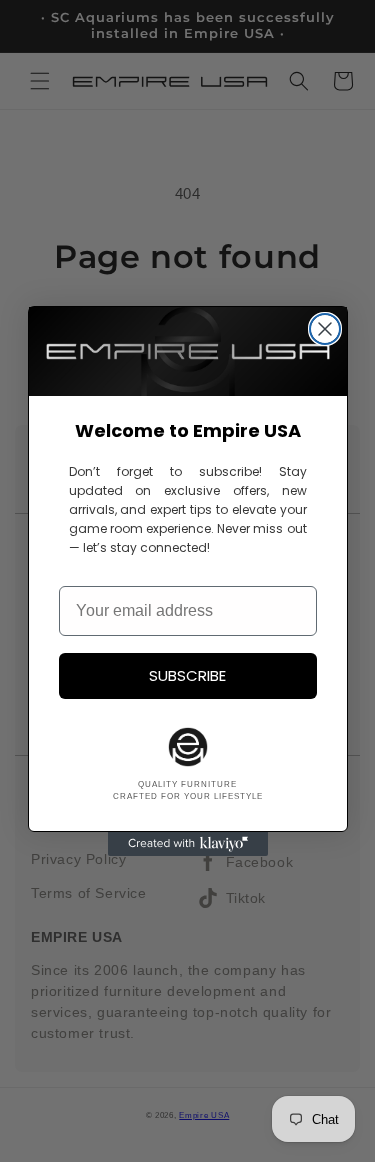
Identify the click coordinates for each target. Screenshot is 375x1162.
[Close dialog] (325, 329)
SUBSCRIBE (187, 675)
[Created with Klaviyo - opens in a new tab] (188, 844)
